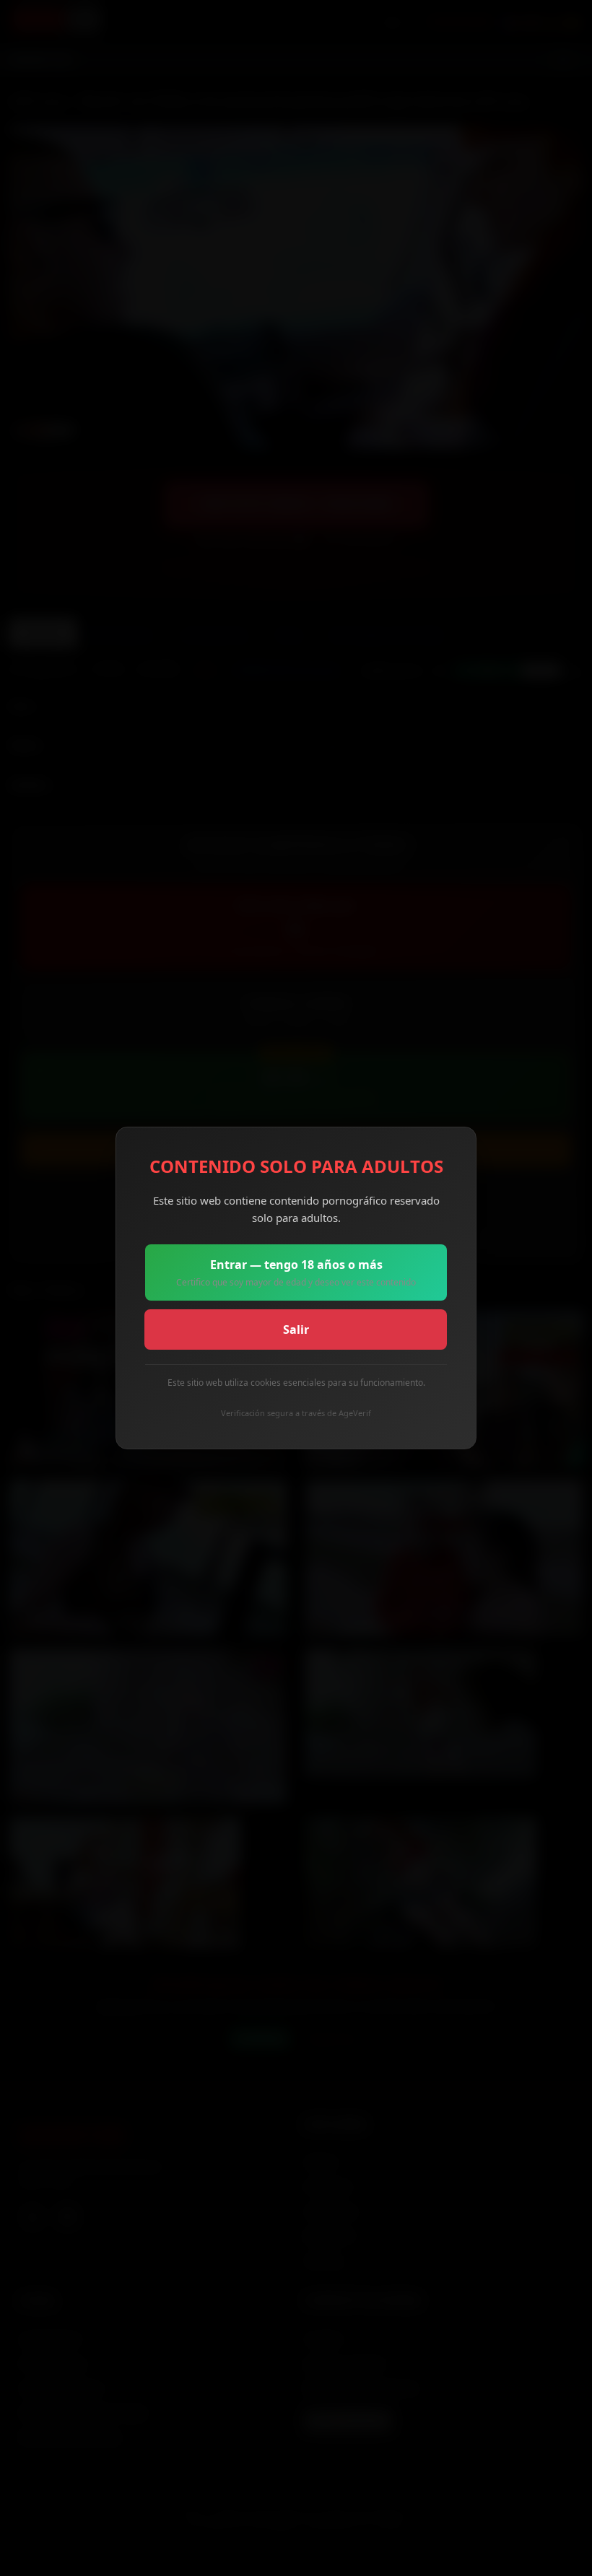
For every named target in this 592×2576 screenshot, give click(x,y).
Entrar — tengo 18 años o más (296, 1272)
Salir (296, 1330)
